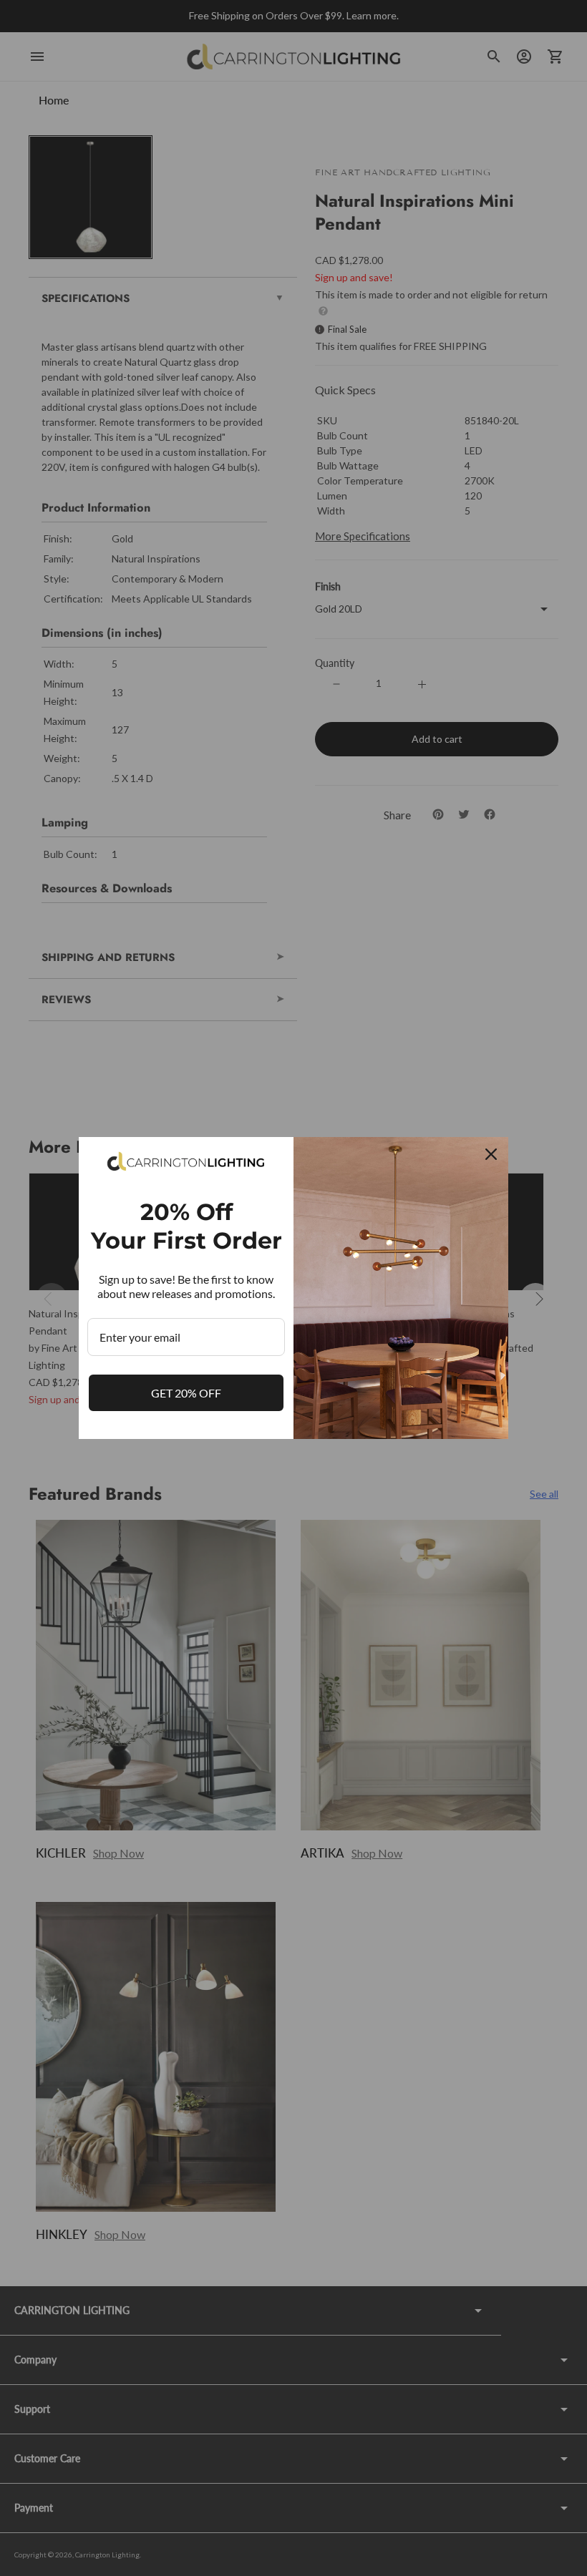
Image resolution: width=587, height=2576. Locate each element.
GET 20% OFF (186, 1393)
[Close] (491, 1154)
